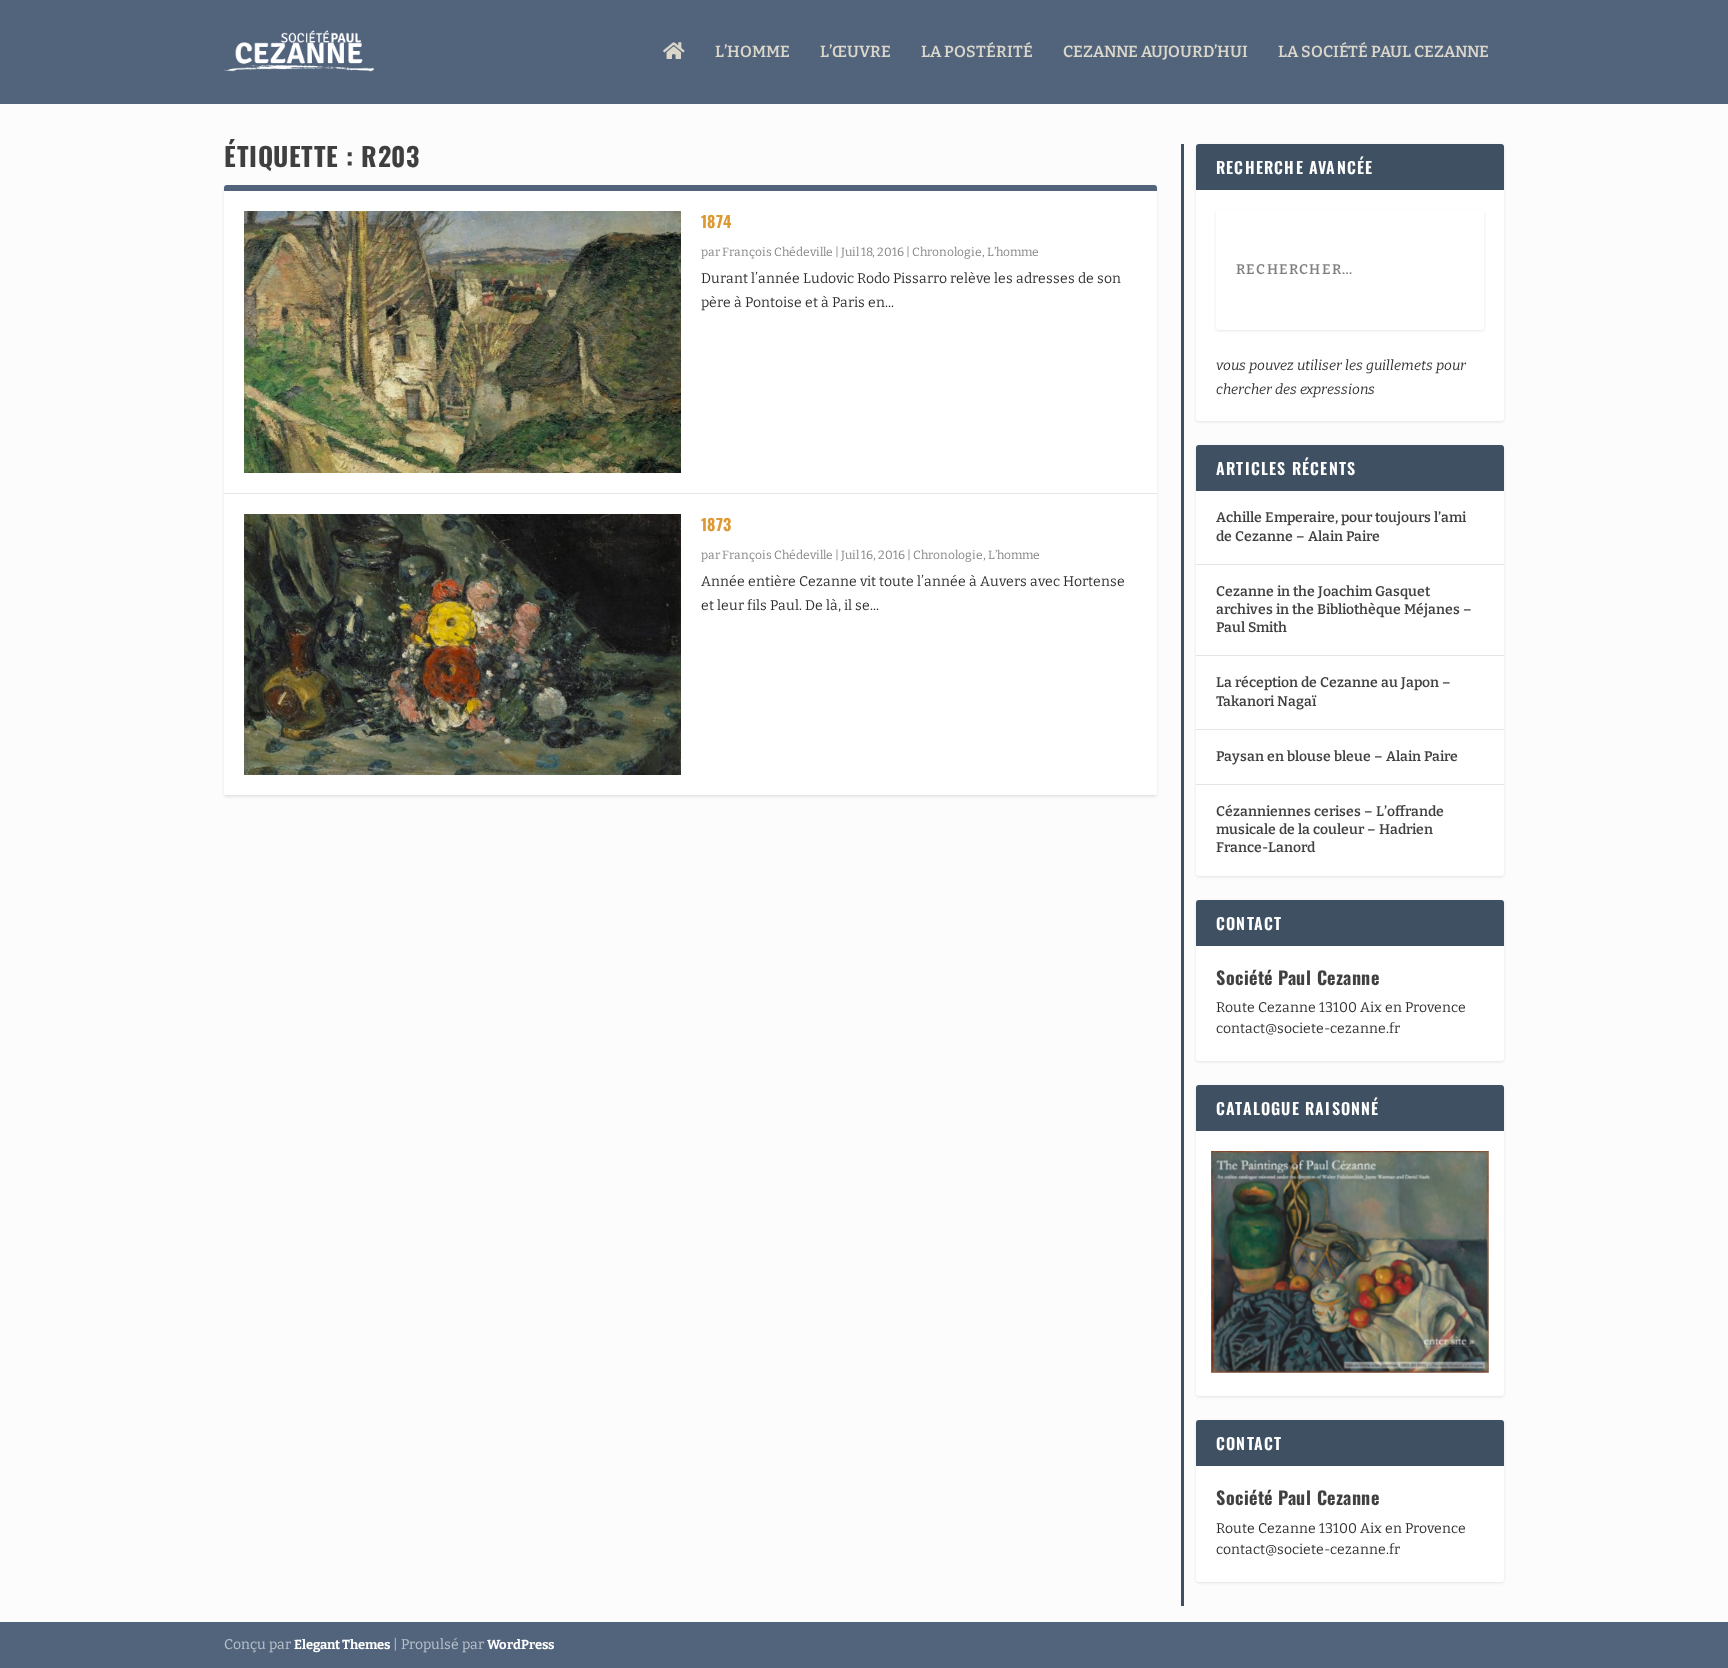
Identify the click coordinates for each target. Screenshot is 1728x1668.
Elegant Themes (342, 1644)
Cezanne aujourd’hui (1155, 52)
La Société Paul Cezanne (1383, 52)
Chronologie (947, 252)
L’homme (752, 52)
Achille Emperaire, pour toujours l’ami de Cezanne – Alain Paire (1341, 526)
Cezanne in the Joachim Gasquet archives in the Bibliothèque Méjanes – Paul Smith (1344, 609)
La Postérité (977, 52)
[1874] (462, 342)
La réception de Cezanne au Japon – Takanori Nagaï (1333, 691)
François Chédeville (777, 252)
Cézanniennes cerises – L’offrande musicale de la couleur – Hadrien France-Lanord (1330, 829)
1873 (716, 524)
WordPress (520, 1644)
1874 (716, 221)
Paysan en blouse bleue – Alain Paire (1337, 756)
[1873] (462, 645)
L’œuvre (855, 52)
